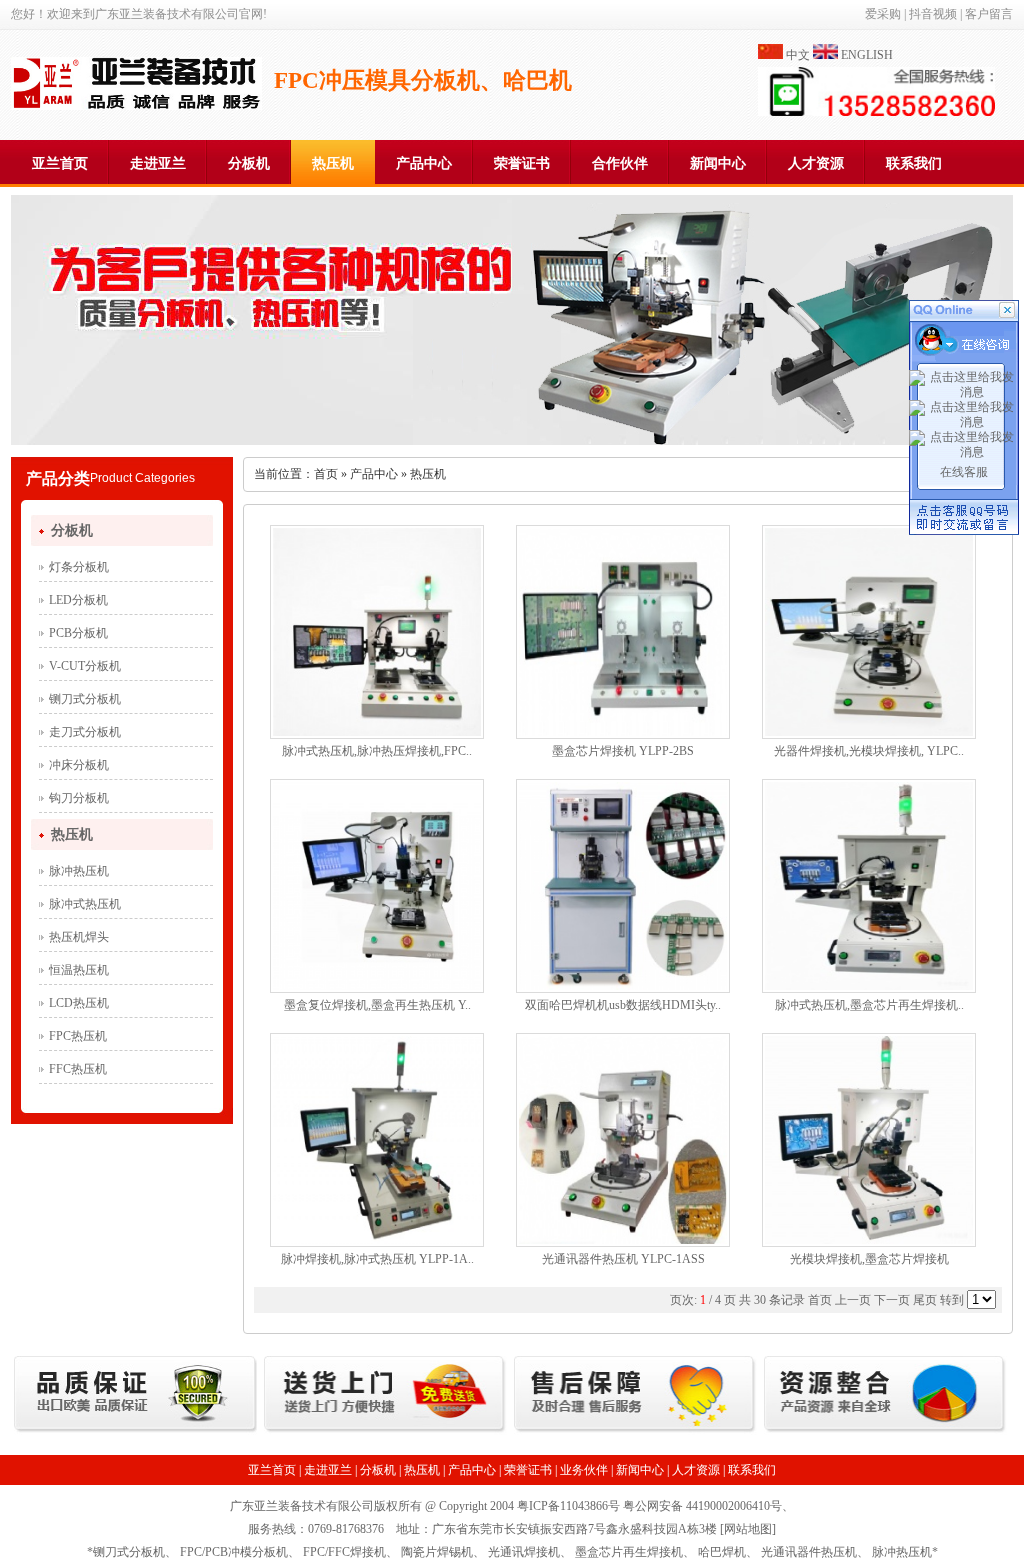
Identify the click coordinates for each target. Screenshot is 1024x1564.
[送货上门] (385, 1431)
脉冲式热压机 (85, 904)
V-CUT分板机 (85, 666)
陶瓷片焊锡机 (437, 1552)
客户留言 (989, 14)
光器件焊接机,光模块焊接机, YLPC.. (869, 751)
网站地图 (748, 1529)
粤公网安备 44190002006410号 (702, 1506)
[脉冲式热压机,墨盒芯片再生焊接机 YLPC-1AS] (869, 986)
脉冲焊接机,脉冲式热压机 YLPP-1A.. (377, 1259)
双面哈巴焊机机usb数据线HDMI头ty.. (623, 1005)
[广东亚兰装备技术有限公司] (136, 106)
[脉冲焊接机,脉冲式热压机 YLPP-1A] (377, 1240)
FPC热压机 (78, 1036)
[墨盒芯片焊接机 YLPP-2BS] (623, 732)
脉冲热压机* (905, 1552)
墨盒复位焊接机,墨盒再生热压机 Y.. (377, 1005)
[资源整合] (885, 1431)
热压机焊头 (79, 937)
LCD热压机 (79, 1003)
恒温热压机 (79, 970)
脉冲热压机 (79, 871)
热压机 (333, 163)
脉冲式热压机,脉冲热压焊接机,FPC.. (377, 751)
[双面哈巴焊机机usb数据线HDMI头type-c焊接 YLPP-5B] (623, 986)
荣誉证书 (522, 163)
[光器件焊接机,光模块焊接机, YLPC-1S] (869, 732)
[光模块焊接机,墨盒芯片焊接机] (869, 1240)
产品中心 (424, 163)
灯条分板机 (79, 567)
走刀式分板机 (85, 732)
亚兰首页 (60, 163)
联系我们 (914, 163)
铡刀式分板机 (85, 699)
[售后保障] (635, 1431)
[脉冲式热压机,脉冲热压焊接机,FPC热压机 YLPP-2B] (377, 732)
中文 (798, 55)
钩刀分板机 (79, 798)
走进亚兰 (158, 163)
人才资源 (816, 163)
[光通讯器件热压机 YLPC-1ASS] (623, 1240)
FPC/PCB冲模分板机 (234, 1552)
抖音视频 (933, 14)
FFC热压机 (78, 1069)
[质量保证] (135, 1431)
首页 (326, 474)
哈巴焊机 (722, 1552)
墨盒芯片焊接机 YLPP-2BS (623, 751)
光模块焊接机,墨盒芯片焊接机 (869, 1259)
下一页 (892, 1300)
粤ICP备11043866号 (568, 1506)
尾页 (925, 1300)
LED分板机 (78, 600)
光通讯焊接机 (524, 1552)
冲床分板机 (79, 765)
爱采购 (883, 14)
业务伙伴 (584, 1470)
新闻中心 (718, 163)
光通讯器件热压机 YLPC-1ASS (623, 1259)
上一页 (853, 1300)
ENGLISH (867, 55)
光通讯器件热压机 (809, 1552)
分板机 (249, 163)
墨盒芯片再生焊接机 (629, 1552)
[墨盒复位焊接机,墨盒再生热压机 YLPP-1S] (377, 986)
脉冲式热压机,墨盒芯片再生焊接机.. (869, 1005)
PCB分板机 (78, 633)
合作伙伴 (620, 163)
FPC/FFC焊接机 (344, 1552)
